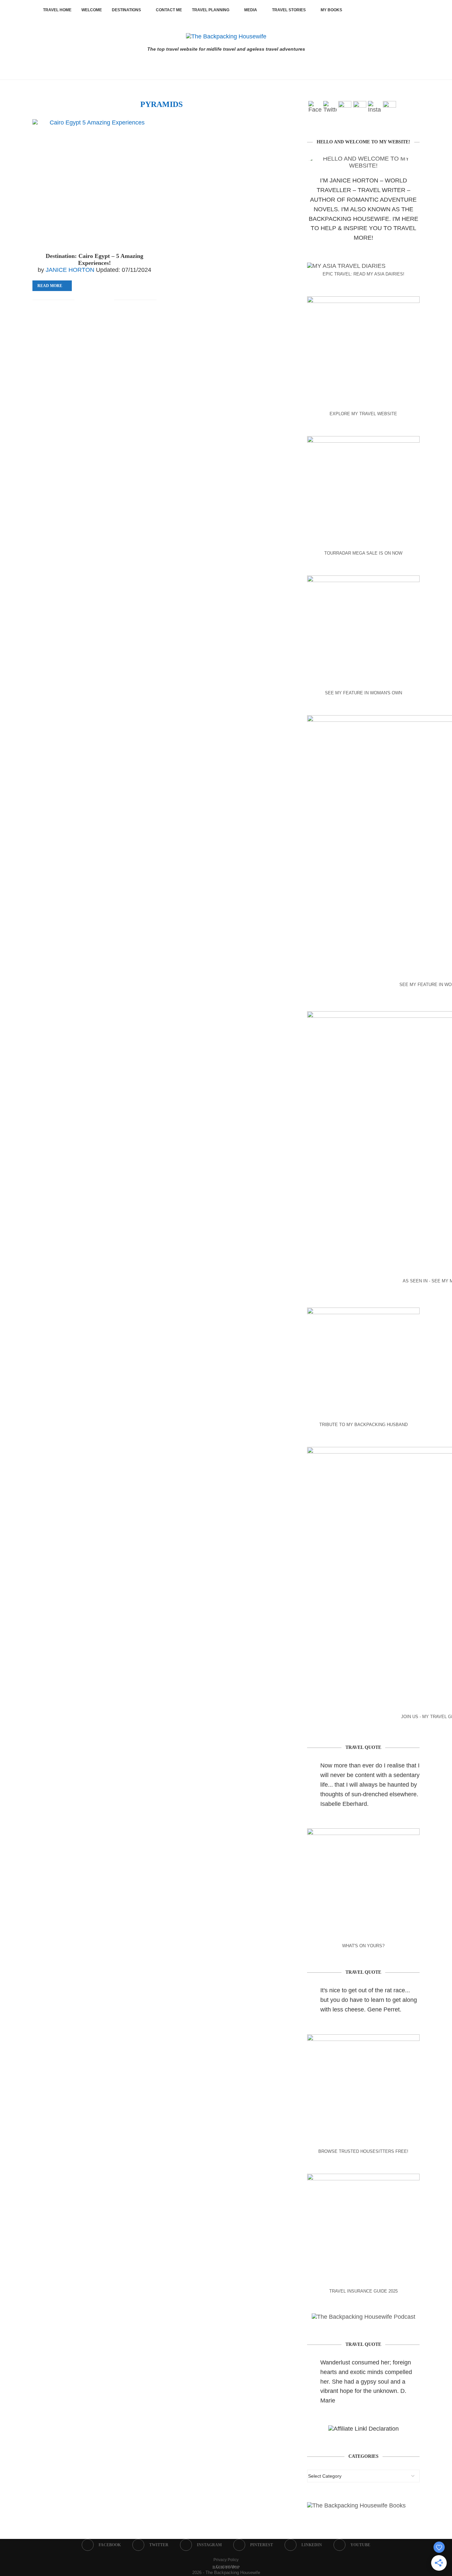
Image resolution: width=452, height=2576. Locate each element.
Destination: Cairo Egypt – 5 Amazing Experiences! (94, 259)
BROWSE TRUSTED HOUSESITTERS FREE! (363, 2151)
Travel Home (57, 10)
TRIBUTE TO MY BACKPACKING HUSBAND (363, 1425)
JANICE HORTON (70, 270)
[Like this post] (80, 300)
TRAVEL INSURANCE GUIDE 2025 (363, 2291)
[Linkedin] (388, 10)
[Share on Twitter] (95, 300)
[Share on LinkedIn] (109, 300)
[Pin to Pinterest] (102, 300)
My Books (331, 10)
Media (251, 10)
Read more (50, 286)
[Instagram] (374, 10)
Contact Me (169, 10)
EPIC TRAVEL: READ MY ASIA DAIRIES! (363, 274)
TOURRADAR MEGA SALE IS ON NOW (363, 553)
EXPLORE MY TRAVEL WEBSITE (363, 414)
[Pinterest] (381, 10)
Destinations (126, 10)
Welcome (92, 10)
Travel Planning (211, 10)
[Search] (406, 10)
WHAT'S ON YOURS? (363, 1946)
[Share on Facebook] (88, 300)
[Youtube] (395, 10)
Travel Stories (289, 10)
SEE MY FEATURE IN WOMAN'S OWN (363, 693)
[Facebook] (359, 10)
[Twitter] (366, 10)
